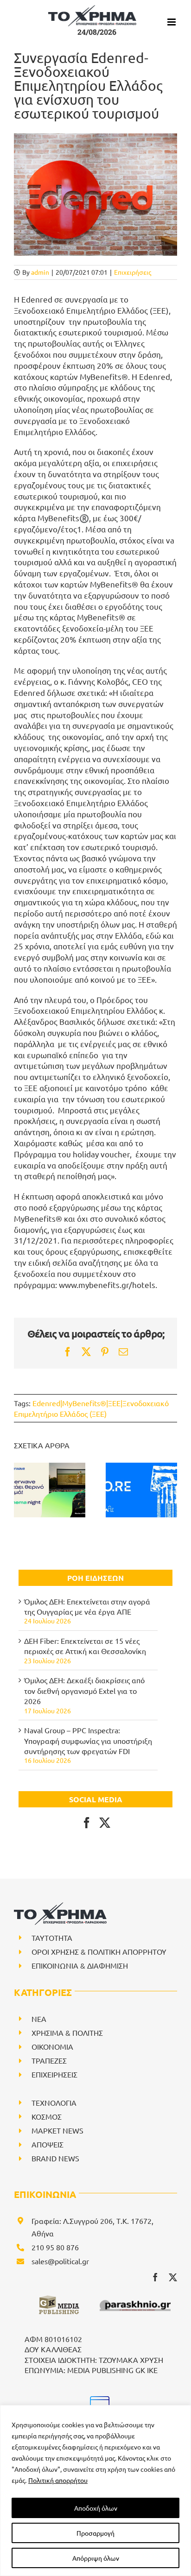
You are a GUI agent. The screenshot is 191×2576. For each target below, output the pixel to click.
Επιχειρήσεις (133, 272)
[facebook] (155, 2277)
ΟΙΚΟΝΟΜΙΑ (52, 2046)
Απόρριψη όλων (96, 2558)
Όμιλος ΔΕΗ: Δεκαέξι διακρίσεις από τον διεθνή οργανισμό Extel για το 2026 (84, 1690)
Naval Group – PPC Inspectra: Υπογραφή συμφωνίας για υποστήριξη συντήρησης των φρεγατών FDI (88, 1740)
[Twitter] (105, 1823)
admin (40, 272)
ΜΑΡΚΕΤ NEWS (57, 2130)
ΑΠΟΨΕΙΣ (48, 2144)
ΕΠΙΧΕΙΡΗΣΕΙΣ (54, 2074)
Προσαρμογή (95, 2533)
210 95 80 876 (55, 2247)
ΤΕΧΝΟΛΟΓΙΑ (54, 2102)
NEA (39, 2019)
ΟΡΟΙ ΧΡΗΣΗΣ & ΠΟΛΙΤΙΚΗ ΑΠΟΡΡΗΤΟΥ (99, 1951)
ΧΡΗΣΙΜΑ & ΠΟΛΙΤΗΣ (67, 2033)
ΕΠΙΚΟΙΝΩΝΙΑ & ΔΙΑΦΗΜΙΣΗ (80, 1965)
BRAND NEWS (55, 2158)
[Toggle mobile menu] (172, 22)
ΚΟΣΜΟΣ (47, 2116)
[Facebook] (87, 1823)
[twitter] (173, 2277)
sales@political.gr (60, 2261)
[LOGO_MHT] (98, 2399)
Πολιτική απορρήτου (58, 2480)
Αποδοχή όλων (96, 2508)
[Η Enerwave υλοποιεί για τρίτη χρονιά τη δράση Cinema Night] (50, 1490)
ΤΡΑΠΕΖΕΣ (49, 2060)
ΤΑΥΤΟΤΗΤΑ (52, 1938)
